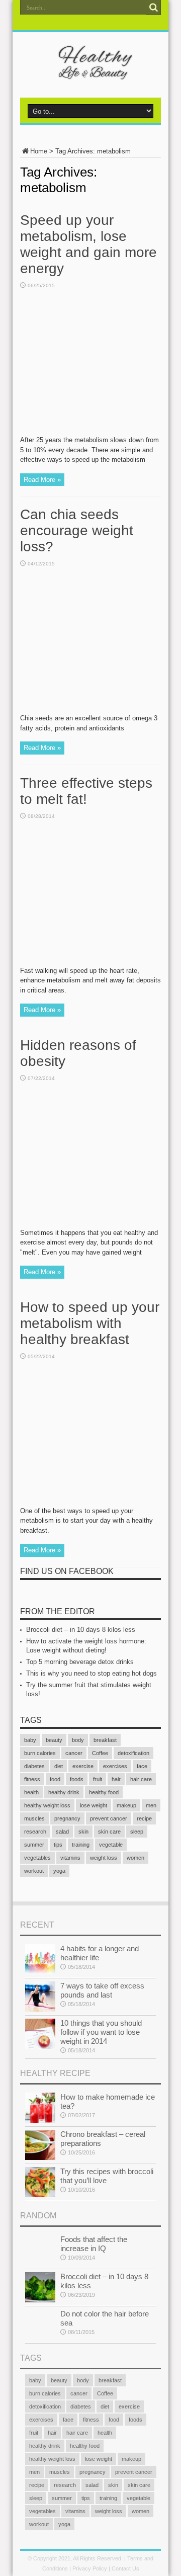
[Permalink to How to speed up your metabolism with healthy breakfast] (90, 1504)
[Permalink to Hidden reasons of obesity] (90, 1226)
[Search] (153, 8)
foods (77, 1779)
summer (34, 1845)
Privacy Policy (90, 2568)
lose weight (94, 1805)
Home (39, 151)
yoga (59, 1871)
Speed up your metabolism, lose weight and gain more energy (88, 244)
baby (30, 1740)
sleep (137, 1832)
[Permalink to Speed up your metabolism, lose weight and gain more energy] (90, 433)
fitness (32, 1779)
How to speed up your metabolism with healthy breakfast (90, 1323)
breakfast (105, 1740)
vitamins (70, 1858)
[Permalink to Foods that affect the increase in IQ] (40, 2263)
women (135, 1858)
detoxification (133, 1753)
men (151, 1805)
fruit (98, 1779)
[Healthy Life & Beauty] (90, 72)
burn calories (40, 1753)
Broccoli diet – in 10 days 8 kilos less (81, 1630)
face (142, 1766)
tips (58, 1845)
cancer (74, 1753)
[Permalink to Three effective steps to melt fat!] (90, 964)
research (35, 1832)
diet (59, 1766)
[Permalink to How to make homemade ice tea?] (40, 2121)
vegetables (37, 1858)
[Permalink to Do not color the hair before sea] (40, 2337)
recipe (144, 1818)
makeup (126, 1805)
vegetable (111, 1845)
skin (83, 1832)
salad (62, 1832)
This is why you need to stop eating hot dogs (92, 1673)
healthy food (104, 1792)
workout (34, 1871)
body (78, 1740)
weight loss (104, 1858)
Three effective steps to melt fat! (86, 791)
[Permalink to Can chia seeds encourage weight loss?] (90, 711)
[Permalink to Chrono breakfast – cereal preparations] (40, 2158)
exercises (115, 1766)
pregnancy (67, 1818)
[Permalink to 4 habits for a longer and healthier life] (40, 1972)
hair (116, 1779)
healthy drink (64, 1792)
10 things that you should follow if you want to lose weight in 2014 (101, 2032)
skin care (109, 1832)
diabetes (34, 1766)
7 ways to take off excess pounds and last (102, 1990)
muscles (34, 1818)
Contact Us (125, 2568)
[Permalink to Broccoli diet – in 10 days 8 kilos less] (40, 2300)
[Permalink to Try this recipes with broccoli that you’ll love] (40, 2195)
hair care (141, 1779)
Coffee (100, 1753)
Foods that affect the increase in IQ (94, 2244)
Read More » (42, 480)
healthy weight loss (47, 1805)
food (55, 1779)
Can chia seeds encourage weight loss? (77, 530)
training (81, 1845)
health (31, 1792)
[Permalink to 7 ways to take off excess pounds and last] (40, 2009)
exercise (83, 1766)
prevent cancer (109, 1818)
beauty (54, 1740)
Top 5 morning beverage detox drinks (80, 1662)
